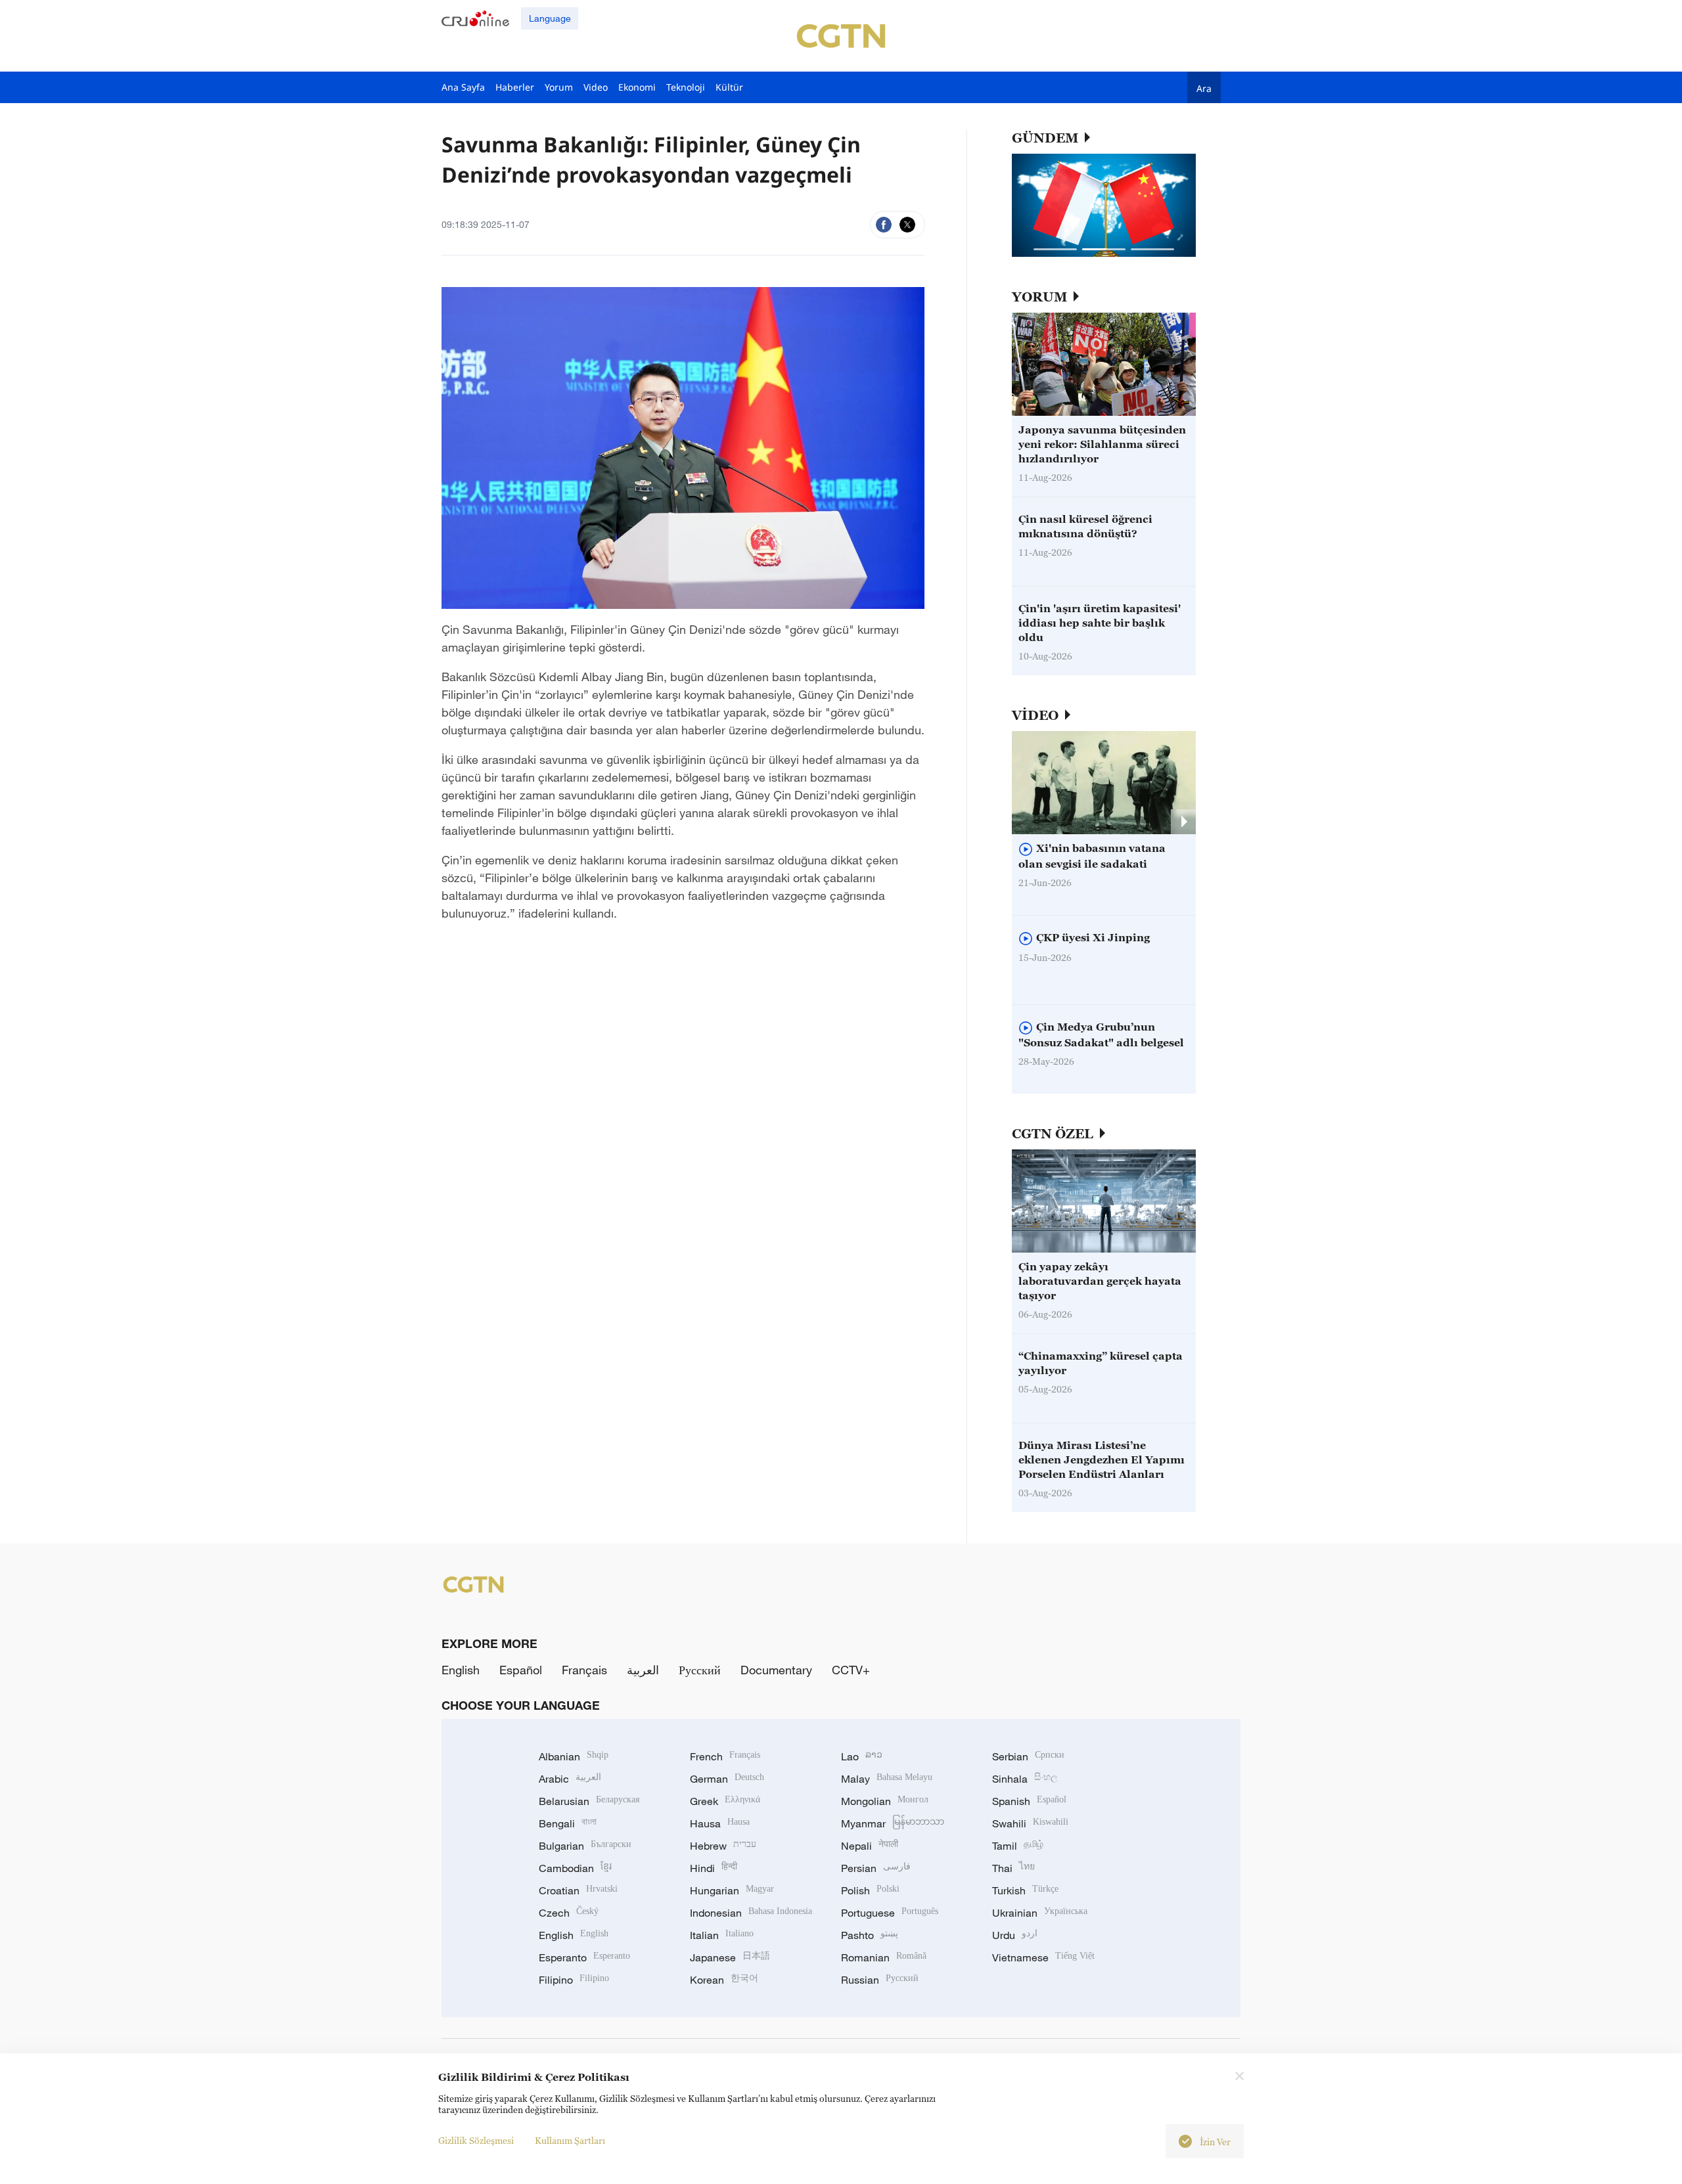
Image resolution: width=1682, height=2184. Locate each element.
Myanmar (893, 1823)
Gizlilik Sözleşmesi (476, 2140)
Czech (569, 1913)
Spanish (1029, 1801)
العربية (643, 1670)
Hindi (714, 1868)
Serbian (1028, 1756)
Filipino (574, 1980)
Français (584, 1670)
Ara (1204, 88)
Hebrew (723, 1846)
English (461, 1670)
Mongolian (885, 1801)
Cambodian (575, 1868)
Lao (862, 1756)
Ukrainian (1040, 1913)
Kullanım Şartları (570, 2140)
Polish (870, 1890)
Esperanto (584, 1957)
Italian (722, 1935)
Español (521, 1670)
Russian (880, 1980)
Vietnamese (1043, 1957)
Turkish (1025, 1890)
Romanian (884, 1957)
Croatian (578, 1890)
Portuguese (890, 1913)
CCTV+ (851, 1670)
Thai (1013, 1868)
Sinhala (1025, 1779)
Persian (876, 1868)
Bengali (568, 1823)
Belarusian (589, 1801)
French (725, 1756)
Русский (700, 1670)
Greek (725, 1801)
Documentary (776, 1670)
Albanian (574, 1756)
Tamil (1018, 1846)
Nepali (870, 1846)
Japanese (730, 1957)
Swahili (1030, 1823)
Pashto (870, 1935)
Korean (724, 1980)
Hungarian (732, 1890)
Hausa (720, 1823)
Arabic (570, 1779)
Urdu (1015, 1935)
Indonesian (751, 1913)
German (727, 1779)
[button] (1055, 249)
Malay (887, 1779)
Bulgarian (585, 1846)
